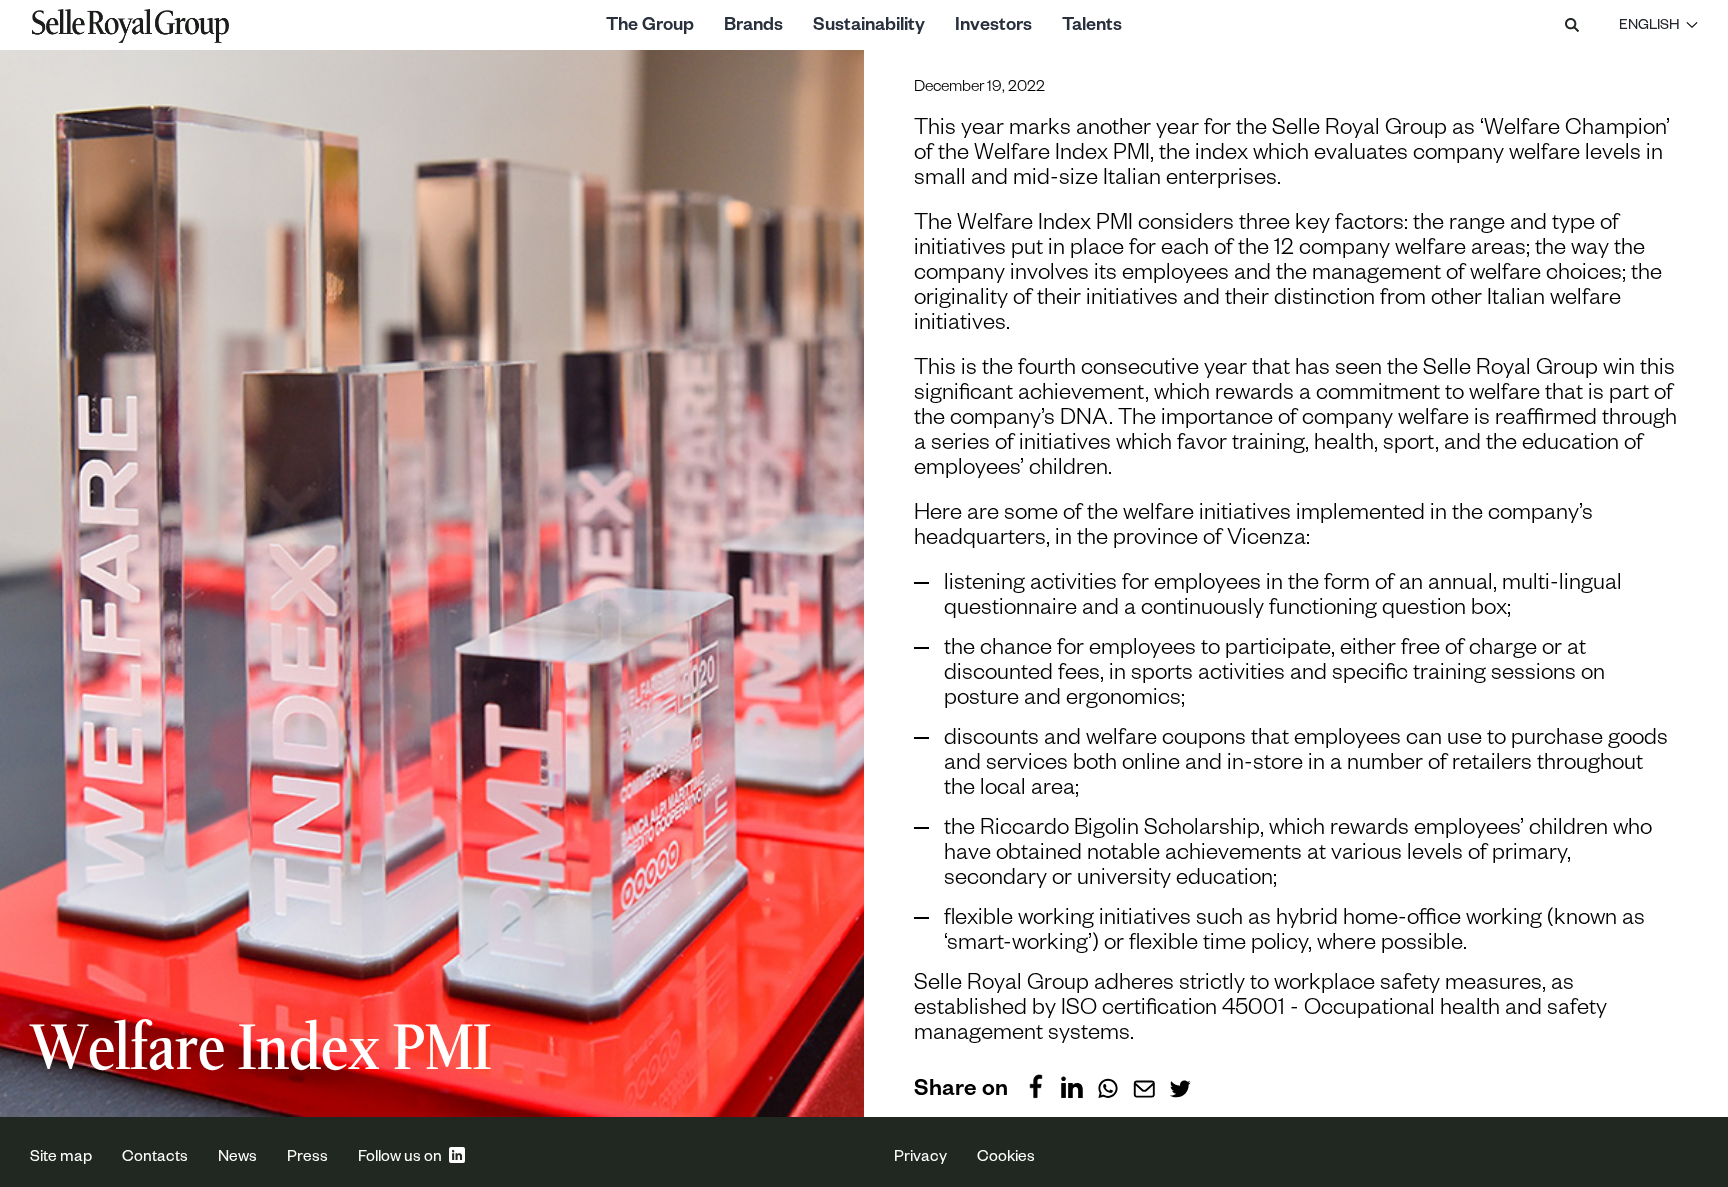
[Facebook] (1036, 1086)
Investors (993, 27)
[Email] (1144, 1086)
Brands (753, 27)
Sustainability (869, 27)
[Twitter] (1180, 1086)
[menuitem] (1658, 25)
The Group (650, 27)
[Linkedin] (1072, 1086)
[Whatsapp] (1108, 1086)
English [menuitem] (1649, 27)
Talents (1092, 27)
